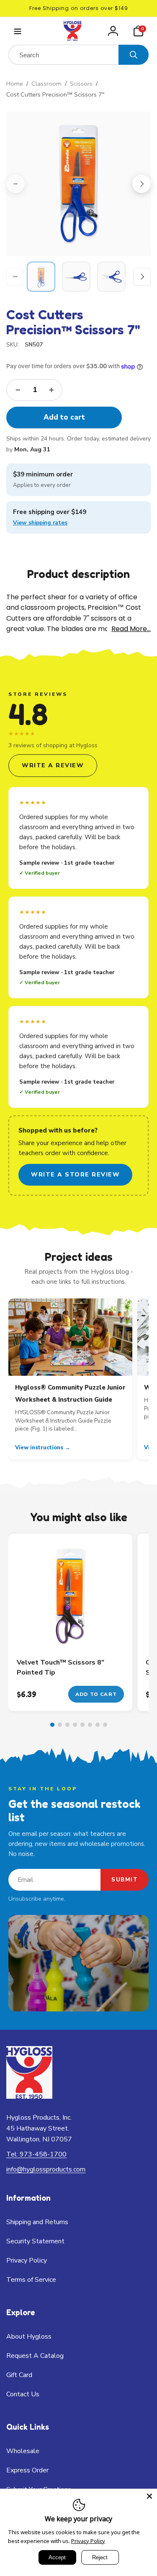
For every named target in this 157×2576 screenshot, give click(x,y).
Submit (125, 1880)
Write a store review (75, 1175)
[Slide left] (15, 184)
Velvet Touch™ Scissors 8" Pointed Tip (60, 1667)
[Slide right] (142, 184)
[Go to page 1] (52, 1725)
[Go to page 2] (60, 1725)
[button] (17, 31)
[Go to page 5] (82, 1725)
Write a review (53, 765)
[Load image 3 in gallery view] (111, 277)
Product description (78, 574)
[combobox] (64, 55)
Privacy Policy (88, 2541)
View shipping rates (40, 523)
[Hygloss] (29, 2096)
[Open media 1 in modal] (78, 184)
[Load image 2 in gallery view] (76, 277)
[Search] (134, 55)
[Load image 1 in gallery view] (41, 277)
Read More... (131, 629)
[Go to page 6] (90, 1725)
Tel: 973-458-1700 (36, 2154)
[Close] (149, 2496)
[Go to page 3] (67, 1725)
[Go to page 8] (105, 1725)
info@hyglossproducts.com (46, 2169)
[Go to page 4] (75, 1725)
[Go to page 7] (98, 1725)
